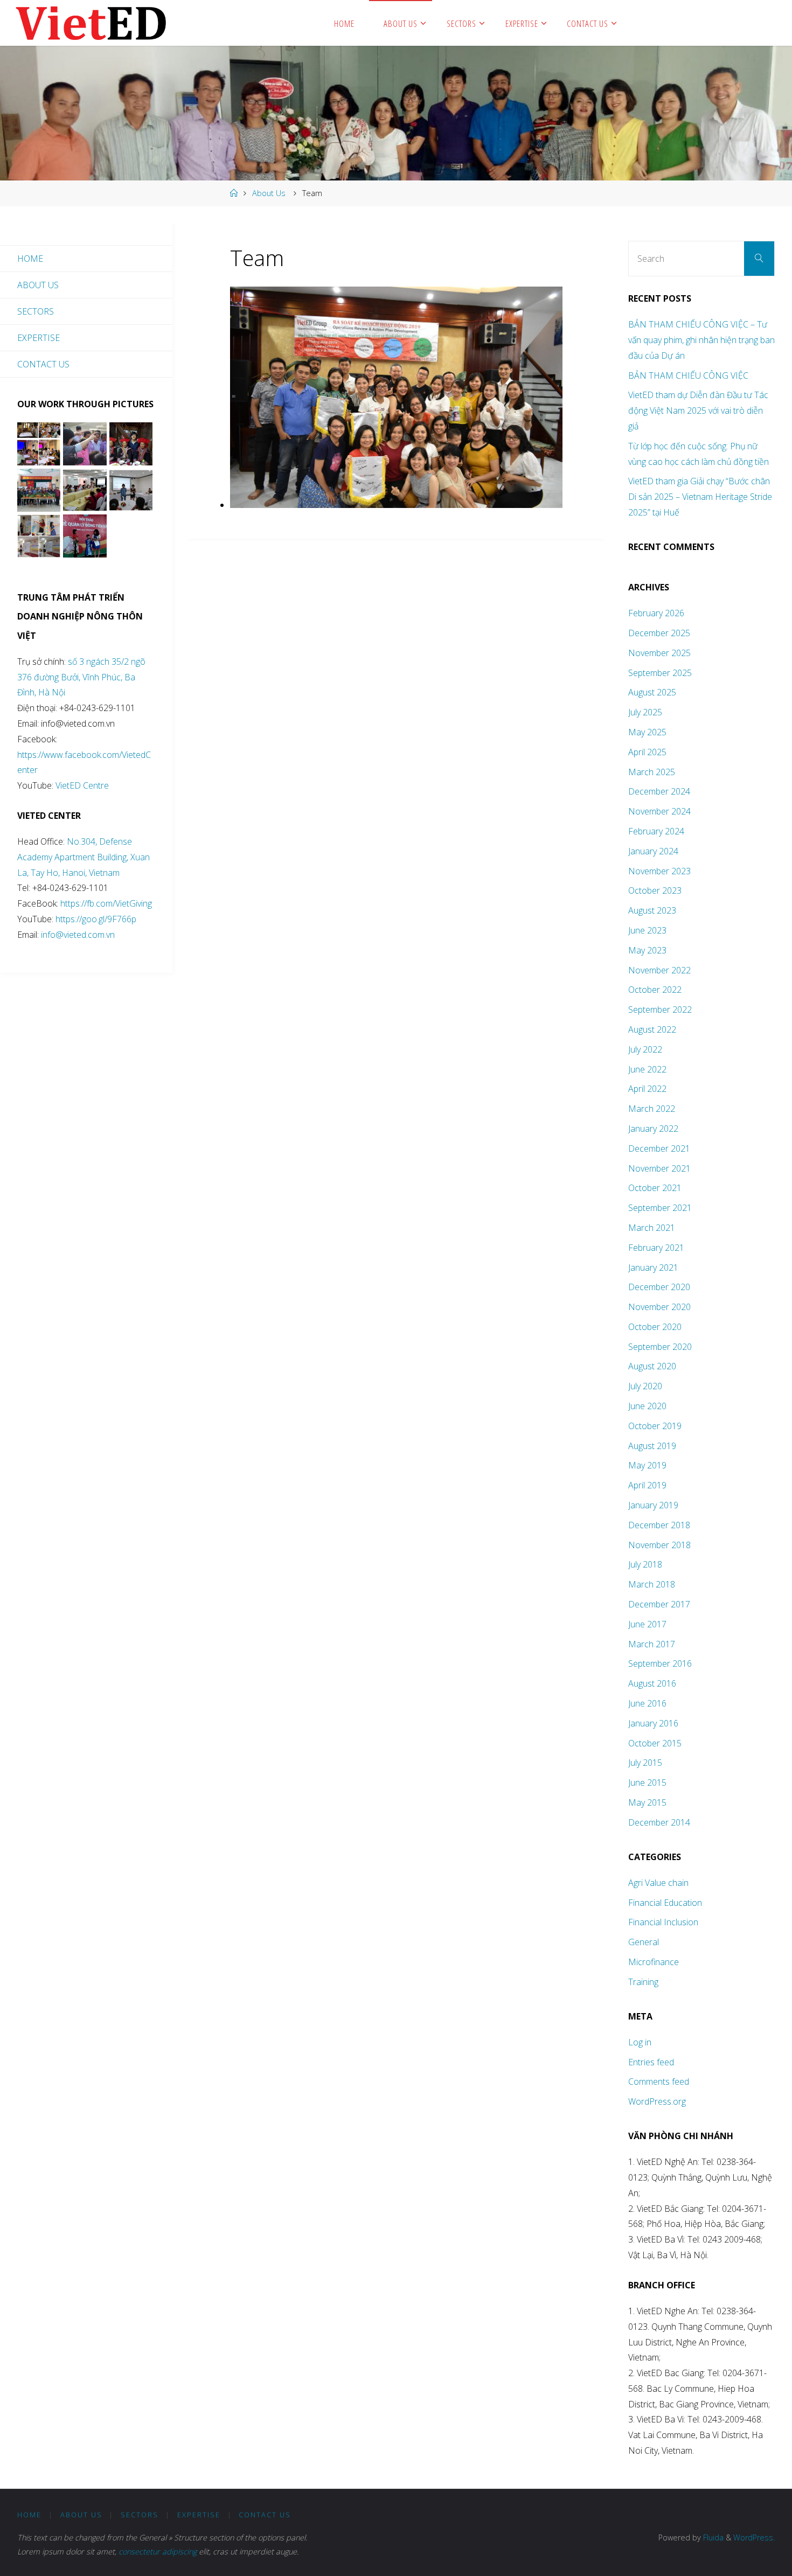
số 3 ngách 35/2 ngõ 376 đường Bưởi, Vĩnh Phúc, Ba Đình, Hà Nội (81, 677)
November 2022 (659, 970)
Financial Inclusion (663, 1922)
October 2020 (655, 1327)
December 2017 (659, 1604)
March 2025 (652, 772)
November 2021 (659, 1168)
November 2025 (659, 653)
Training (643, 1982)
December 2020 (659, 1287)
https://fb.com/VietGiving (106, 903)
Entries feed (651, 2062)
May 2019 (647, 1465)
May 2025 (647, 732)
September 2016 (660, 1663)
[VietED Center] (91, 23)
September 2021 (660, 1208)
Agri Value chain (658, 1883)
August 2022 (652, 1029)
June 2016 (647, 1703)
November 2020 (659, 1307)
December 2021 (659, 1148)
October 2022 (655, 990)
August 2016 (652, 1683)
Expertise (39, 338)
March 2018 (652, 1584)
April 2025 (647, 752)
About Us (269, 193)
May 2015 (647, 1802)
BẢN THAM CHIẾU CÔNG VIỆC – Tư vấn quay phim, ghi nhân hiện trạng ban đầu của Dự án (701, 340)
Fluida (712, 2537)
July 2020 (645, 1386)
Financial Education (665, 1903)
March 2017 (652, 1644)
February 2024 (656, 831)
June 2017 (647, 1624)
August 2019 (652, 1446)
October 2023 (655, 890)
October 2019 (655, 1426)
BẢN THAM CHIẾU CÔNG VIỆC (688, 375)
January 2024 (653, 851)
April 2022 (647, 1089)
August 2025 (652, 692)
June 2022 (647, 1069)
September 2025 (660, 673)
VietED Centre (82, 785)
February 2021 (656, 1248)
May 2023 (647, 950)
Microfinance (654, 1962)
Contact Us (43, 364)
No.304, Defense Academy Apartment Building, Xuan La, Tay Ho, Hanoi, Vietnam (84, 857)
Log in (640, 2042)
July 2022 (645, 1049)
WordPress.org (657, 2101)
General (644, 1942)
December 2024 (659, 791)
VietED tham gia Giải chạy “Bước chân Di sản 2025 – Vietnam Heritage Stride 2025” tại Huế (700, 497)
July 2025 (645, 712)
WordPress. (754, 2537)
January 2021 (653, 1268)
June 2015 (647, 1783)
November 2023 (659, 871)
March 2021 (652, 1228)
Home (30, 259)
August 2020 (652, 1366)
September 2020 (660, 1347)
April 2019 (647, 1485)
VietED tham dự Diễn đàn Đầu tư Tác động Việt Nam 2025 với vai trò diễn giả (698, 410)
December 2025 (659, 633)
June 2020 (647, 1406)
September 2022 (660, 1009)
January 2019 (653, 1505)
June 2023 (647, 930)
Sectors (36, 311)
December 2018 (659, 1525)
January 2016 (653, 1723)
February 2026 (656, 613)
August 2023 (652, 910)
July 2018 (645, 1564)
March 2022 (652, 1109)
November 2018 (659, 1545)
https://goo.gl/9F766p (95, 919)
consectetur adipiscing (158, 2551)
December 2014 (659, 1822)
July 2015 (645, 1763)
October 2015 (655, 1743)
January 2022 (653, 1129)
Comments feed (659, 2081)
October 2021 (655, 1188)
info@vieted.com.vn (78, 935)
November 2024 (659, 811)
